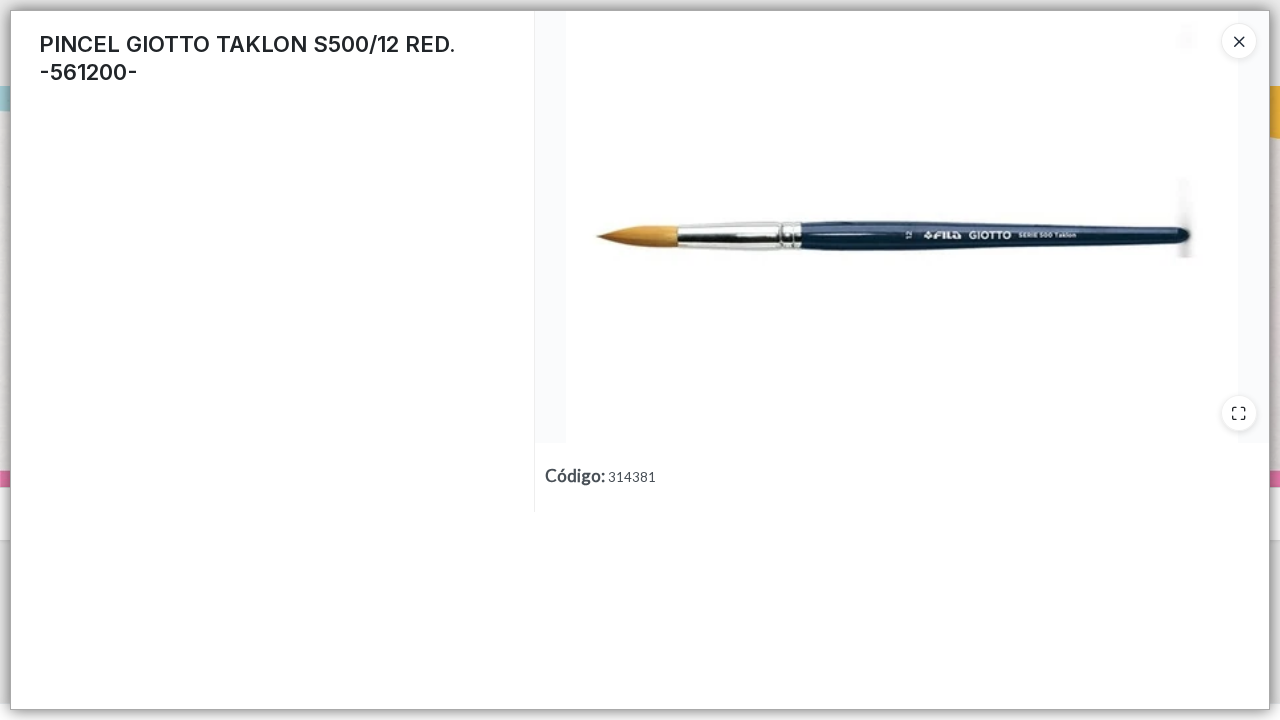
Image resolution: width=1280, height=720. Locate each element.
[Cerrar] (1239, 41)
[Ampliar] (1239, 413)
